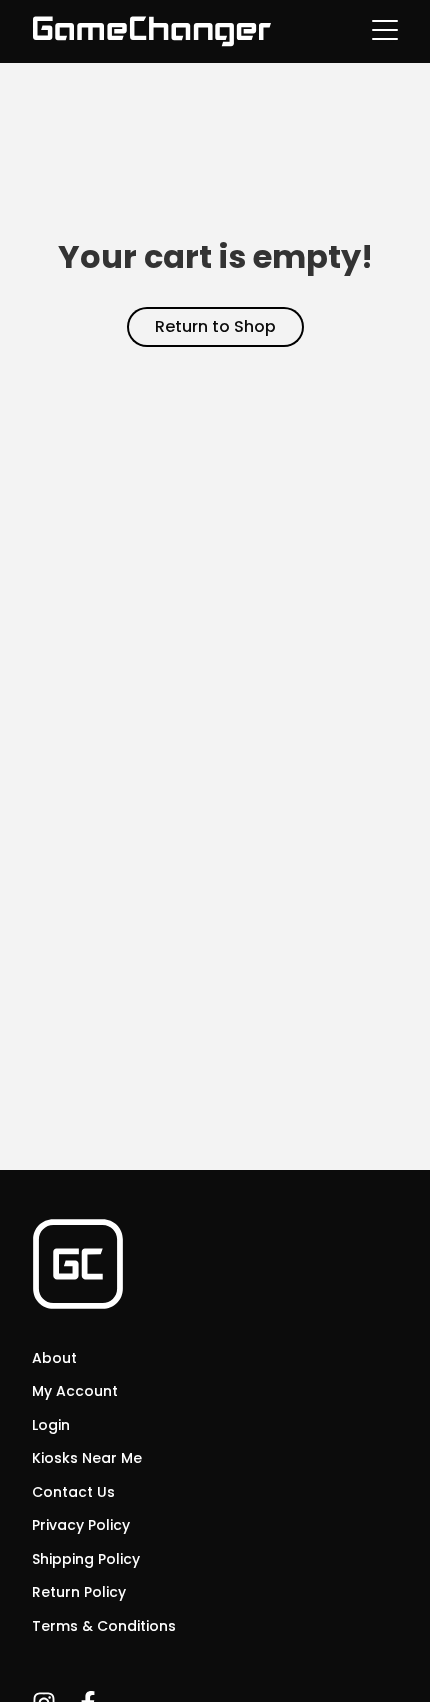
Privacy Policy (81, 1525)
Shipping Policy (86, 1559)
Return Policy (79, 1592)
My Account (75, 1391)
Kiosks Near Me (87, 1458)
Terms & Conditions (104, 1626)
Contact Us (73, 1492)
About (54, 1358)
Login (51, 1425)
